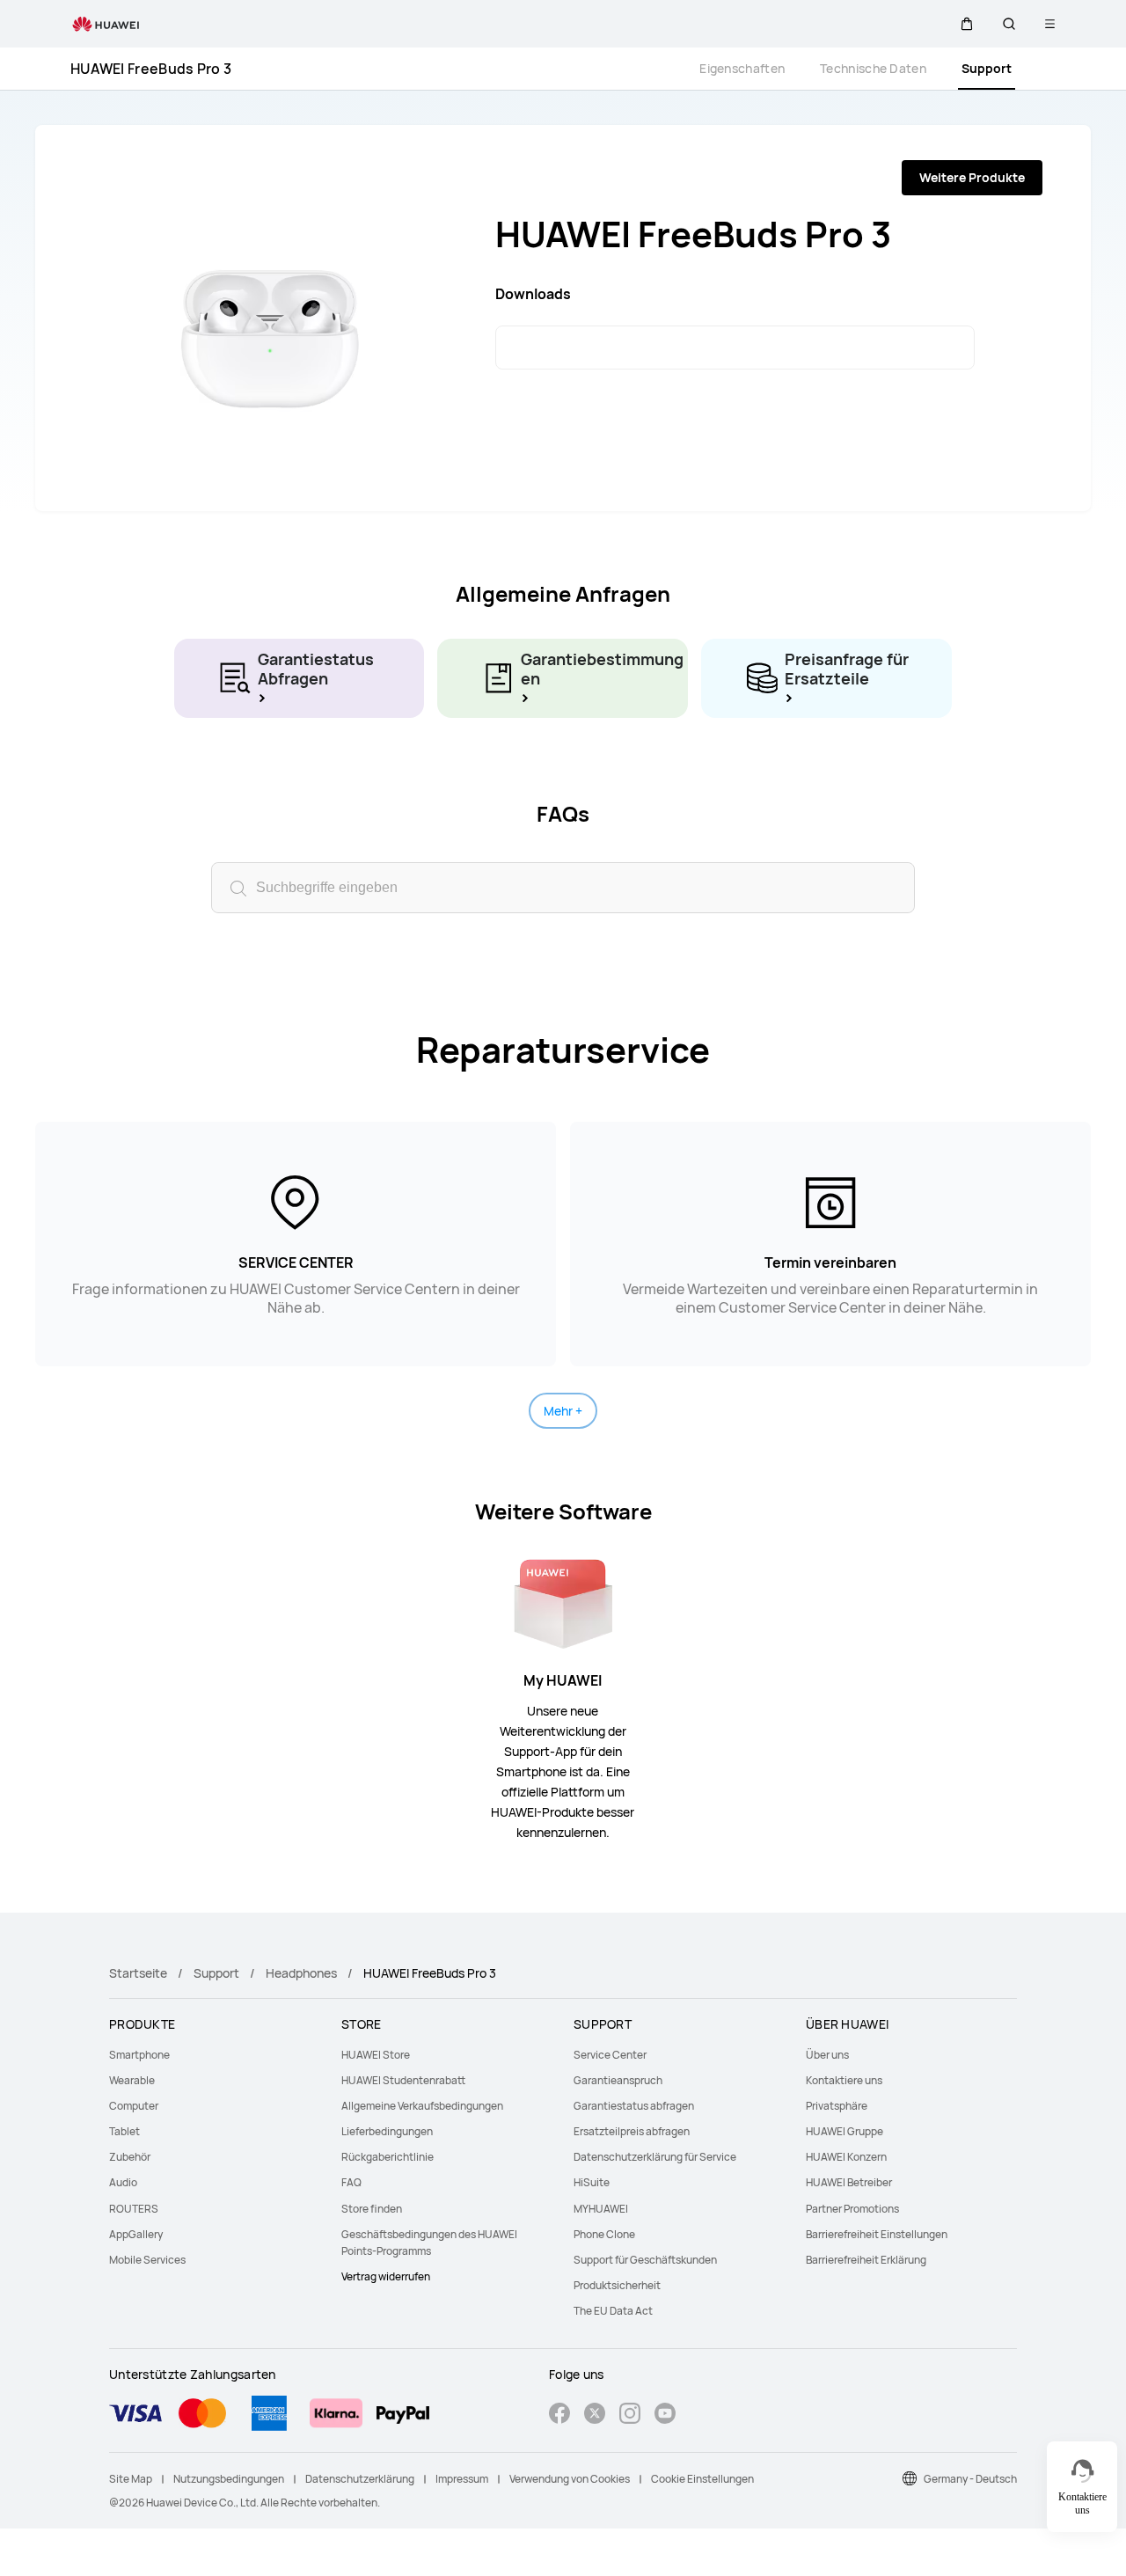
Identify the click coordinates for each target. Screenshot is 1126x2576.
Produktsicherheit (617, 2285)
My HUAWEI (563, 1680)
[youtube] (665, 2415)
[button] (967, 24)
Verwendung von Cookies (570, 2479)
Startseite (138, 1973)
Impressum (462, 2479)
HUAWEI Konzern (846, 2157)
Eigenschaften (742, 68)
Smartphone (139, 2055)
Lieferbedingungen (387, 2131)
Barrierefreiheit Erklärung (866, 2260)
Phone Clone (604, 2234)
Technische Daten (873, 68)
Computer (134, 2106)
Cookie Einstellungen (702, 2479)
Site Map (131, 2479)
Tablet (124, 2131)
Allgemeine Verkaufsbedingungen (422, 2106)
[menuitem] (215, 2055)
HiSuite (592, 2182)
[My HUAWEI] (563, 1602)
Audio (123, 2182)
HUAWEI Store (376, 2055)
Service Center (610, 2055)
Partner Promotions (852, 2209)
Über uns (827, 2055)
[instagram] (630, 2415)
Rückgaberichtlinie (388, 2157)
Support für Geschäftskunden (645, 2260)
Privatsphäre (837, 2106)
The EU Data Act (613, 2311)
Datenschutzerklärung (360, 2479)
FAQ (351, 2182)
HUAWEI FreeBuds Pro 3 (151, 69)
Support (987, 68)
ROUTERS (134, 2209)
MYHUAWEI (601, 2209)
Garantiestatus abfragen (634, 2106)
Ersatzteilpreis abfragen (632, 2131)
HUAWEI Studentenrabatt (403, 2080)
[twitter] (595, 2415)
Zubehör (130, 2157)
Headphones (301, 1973)
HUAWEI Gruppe (844, 2131)
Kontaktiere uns (844, 2080)
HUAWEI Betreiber (849, 2182)
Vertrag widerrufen (386, 2276)
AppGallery (136, 2234)
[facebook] (559, 2415)
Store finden (372, 2209)
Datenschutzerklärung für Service (655, 2157)
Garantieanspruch (618, 2080)
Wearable (132, 2080)
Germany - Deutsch (970, 2479)
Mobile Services (147, 2260)
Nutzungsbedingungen (229, 2479)
